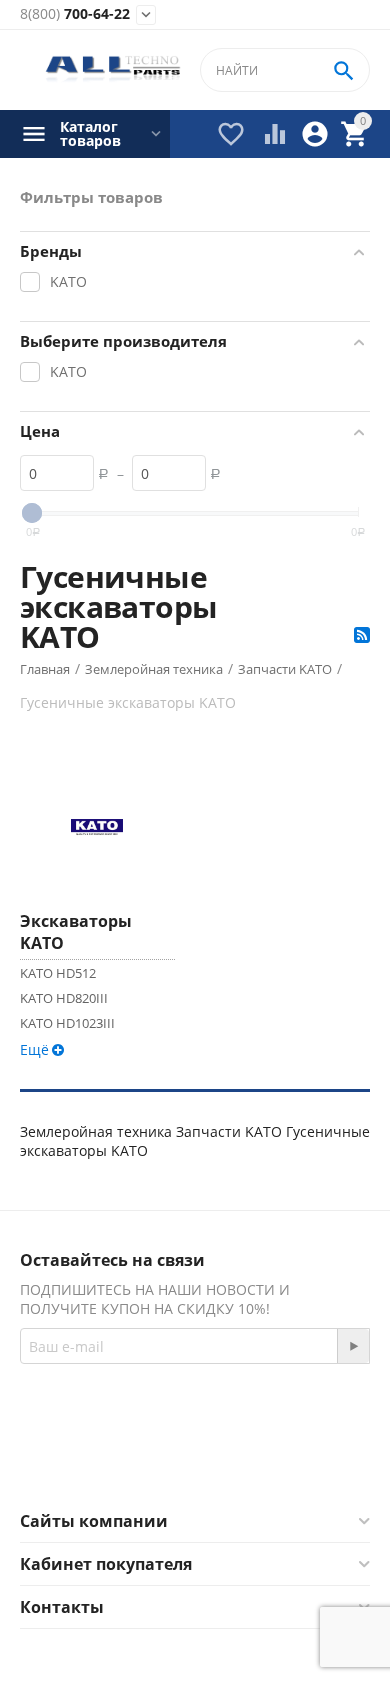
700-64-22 (75, 14)
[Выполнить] (353, 1346)
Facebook (167, 1462)
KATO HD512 (58, 973)
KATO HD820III (64, 998)
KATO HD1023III (67, 1023)
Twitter (274, 1462)
